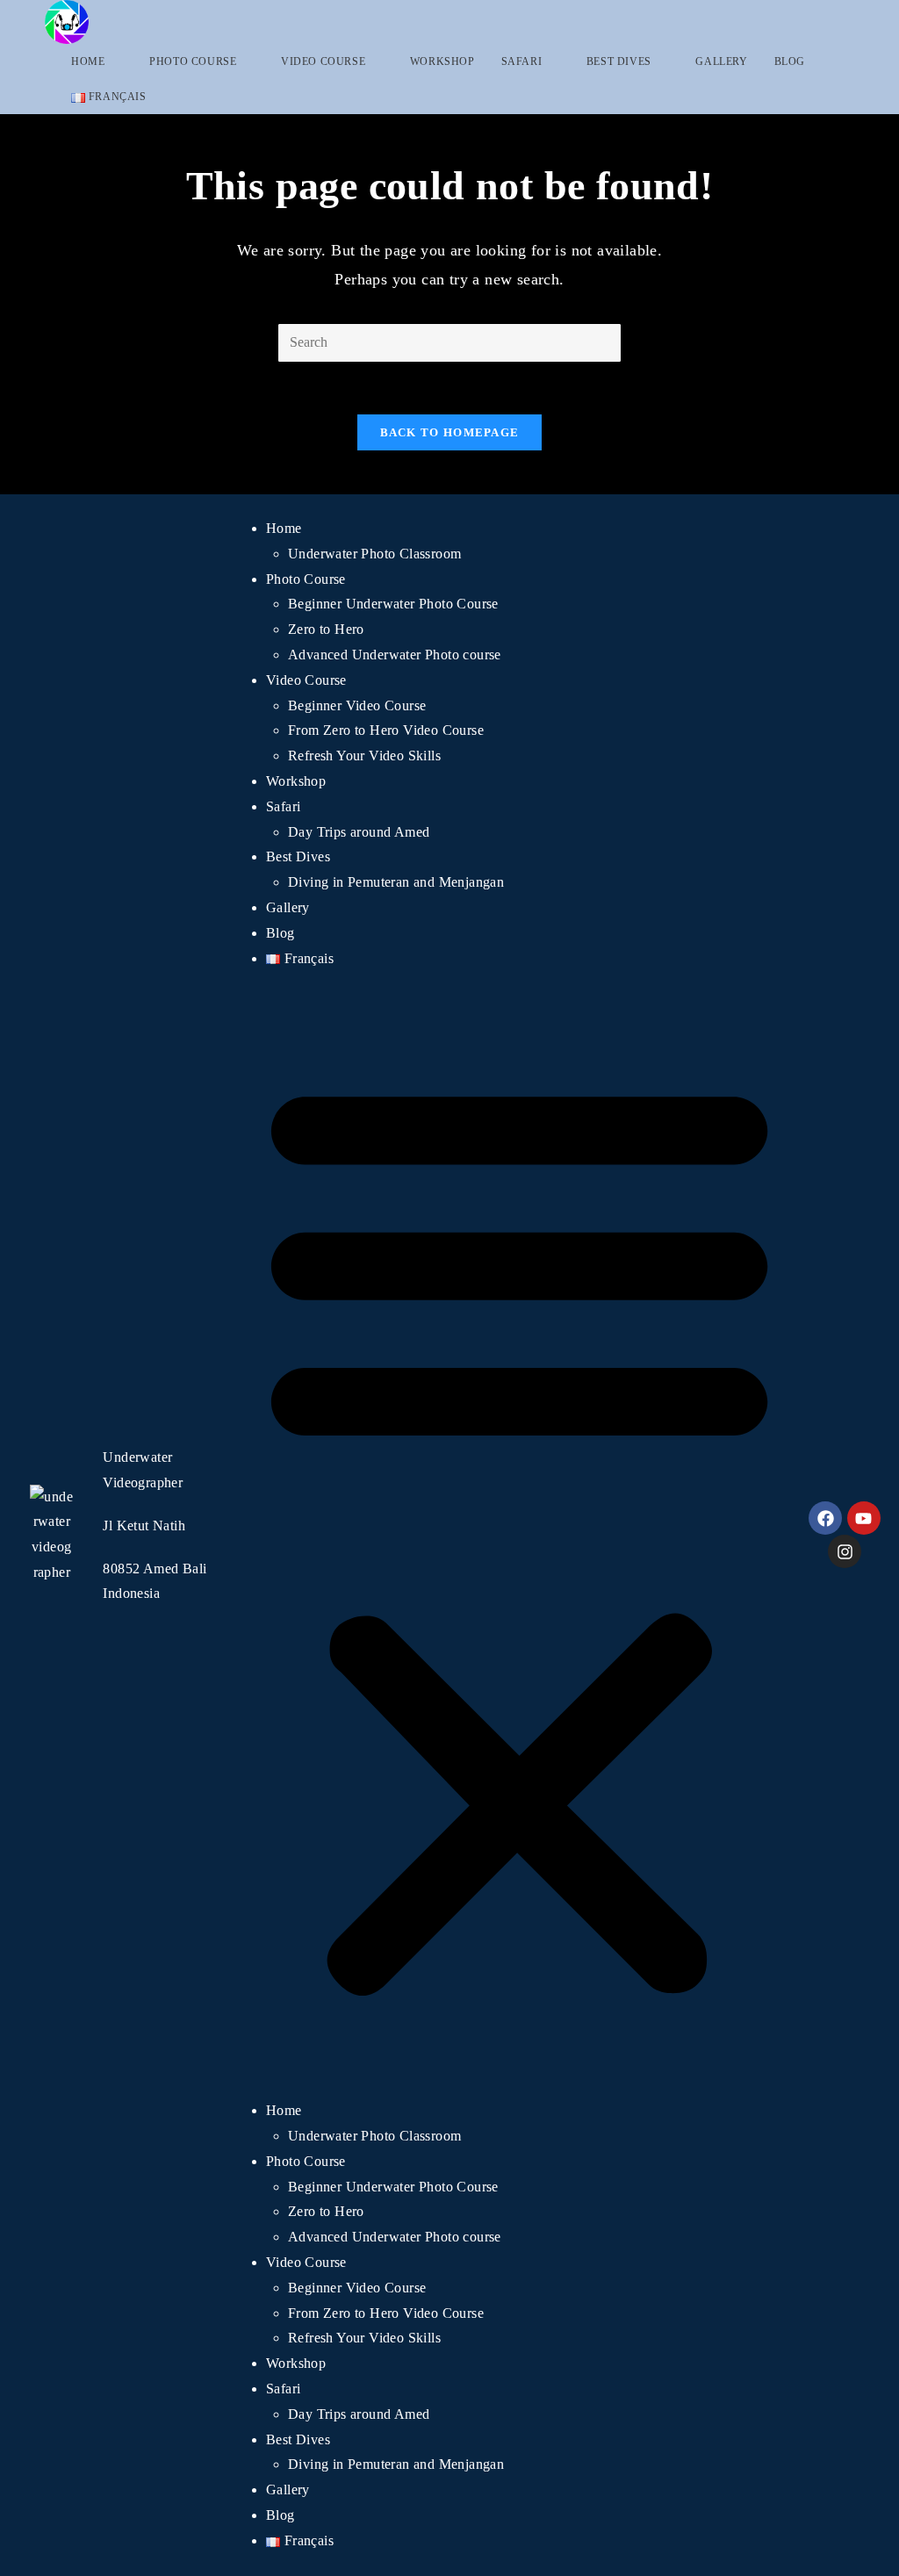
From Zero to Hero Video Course (386, 730)
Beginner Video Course (357, 705)
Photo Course (306, 579)
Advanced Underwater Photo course (395, 655)
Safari (283, 806)
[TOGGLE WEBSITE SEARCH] (177, 97)
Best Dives (298, 856)
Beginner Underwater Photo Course (393, 604)
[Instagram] (845, 1551)
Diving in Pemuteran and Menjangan (396, 882)
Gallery (288, 907)
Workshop (296, 781)
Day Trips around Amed (359, 832)
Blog (280, 933)
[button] (519, 1535)
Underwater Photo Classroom (374, 554)
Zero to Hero (326, 629)
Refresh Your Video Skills (364, 756)
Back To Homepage (450, 432)
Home (284, 528)
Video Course (306, 680)
